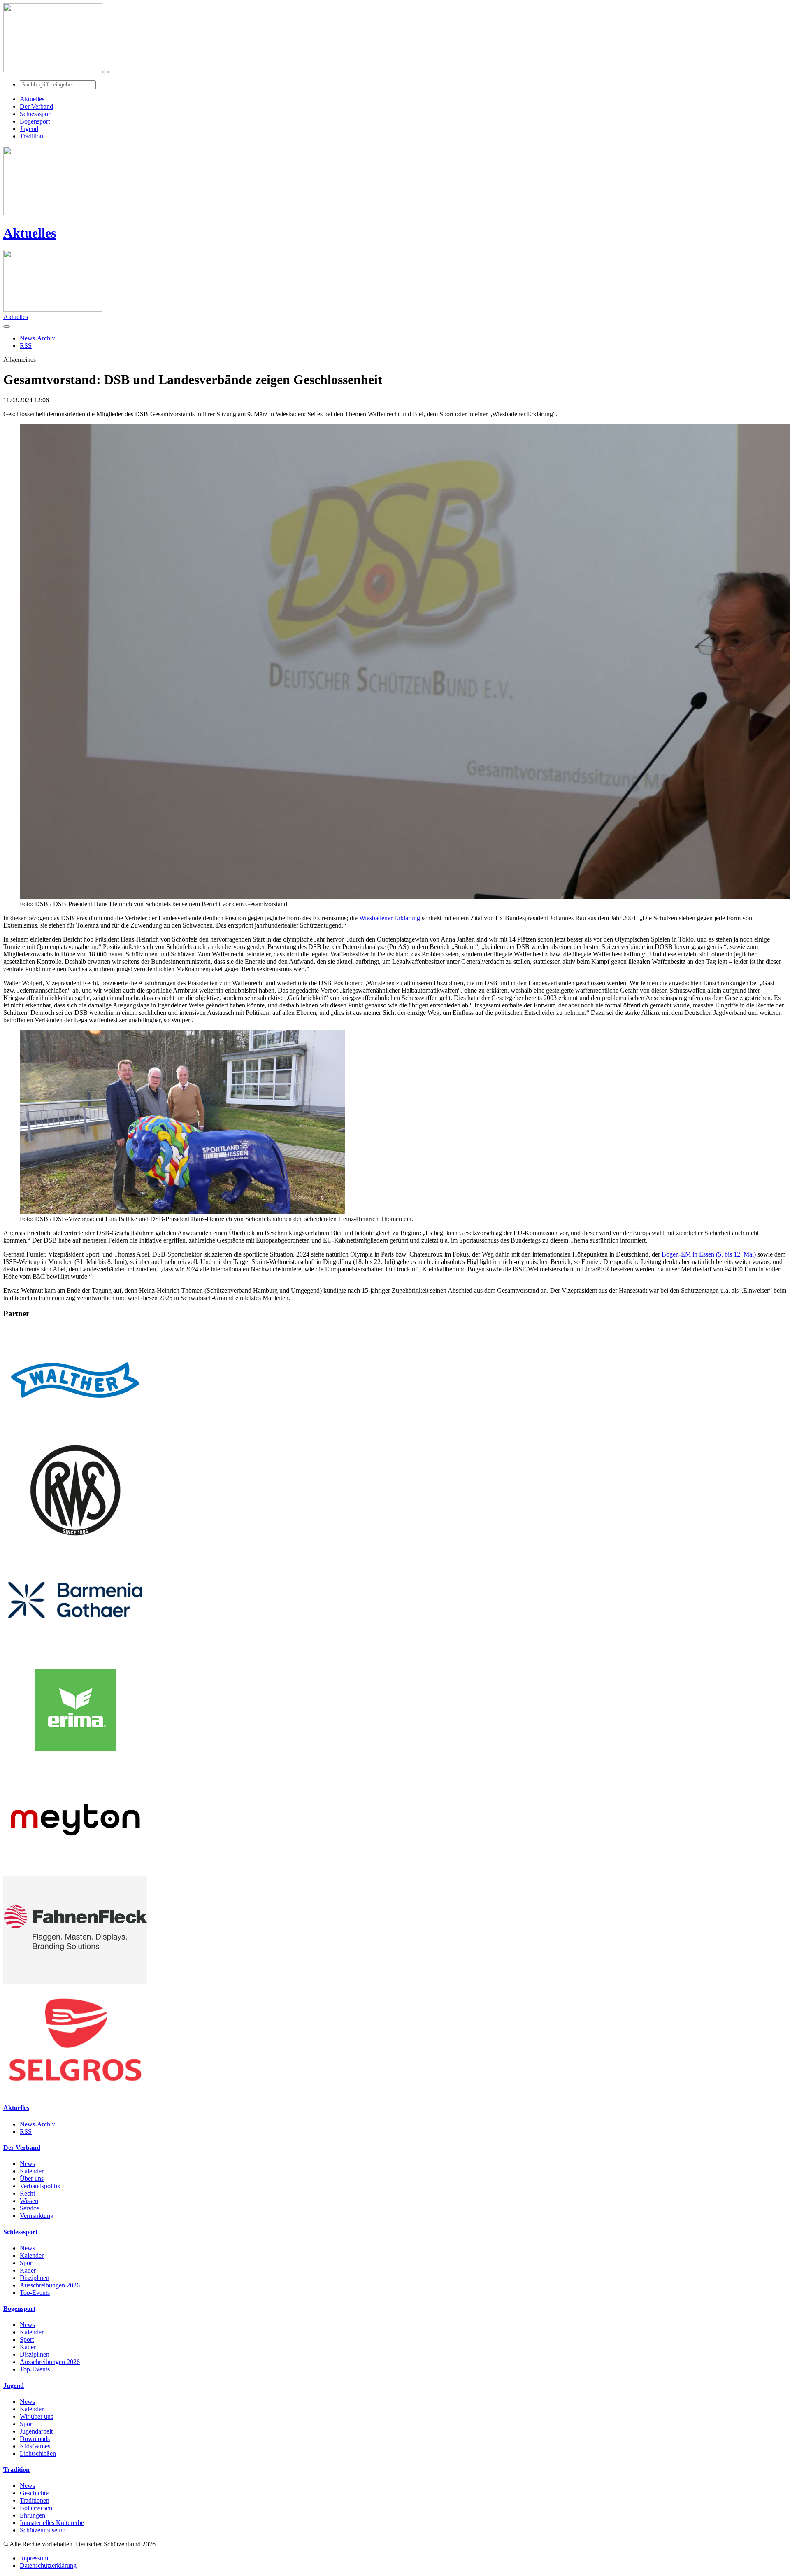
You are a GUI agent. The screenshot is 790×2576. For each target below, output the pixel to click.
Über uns (32, 2179)
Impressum (34, 2558)
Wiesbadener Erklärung (390, 918)
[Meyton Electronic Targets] (75, 1872)
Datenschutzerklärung (48, 2566)
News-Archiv (37, 2124)
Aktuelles (30, 233)
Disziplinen (35, 2278)
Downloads (35, 2439)
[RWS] (75, 1542)
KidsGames (35, 2446)
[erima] (75, 1762)
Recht (27, 2193)
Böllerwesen (36, 2508)
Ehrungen (33, 2515)
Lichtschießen (38, 2454)
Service (29, 2208)
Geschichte (34, 2493)
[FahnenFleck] (75, 1982)
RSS (26, 2132)
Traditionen (35, 2500)
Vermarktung (37, 2216)
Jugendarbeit (36, 2431)
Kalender (32, 2171)
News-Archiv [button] (37, 338)
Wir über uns (36, 2416)
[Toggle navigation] (105, 72)
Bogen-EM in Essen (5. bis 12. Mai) (709, 1254)
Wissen (29, 2201)
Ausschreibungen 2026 (50, 2285)
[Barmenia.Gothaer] (75, 1652)
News (27, 2164)
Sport (27, 2263)
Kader (28, 2270)
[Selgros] (75, 2092)
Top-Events (35, 2293)
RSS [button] (26, 346)
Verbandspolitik (40, 2186)
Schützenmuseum (43, 2530)
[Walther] (75, 1432)
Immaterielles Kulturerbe (52, 2523)
